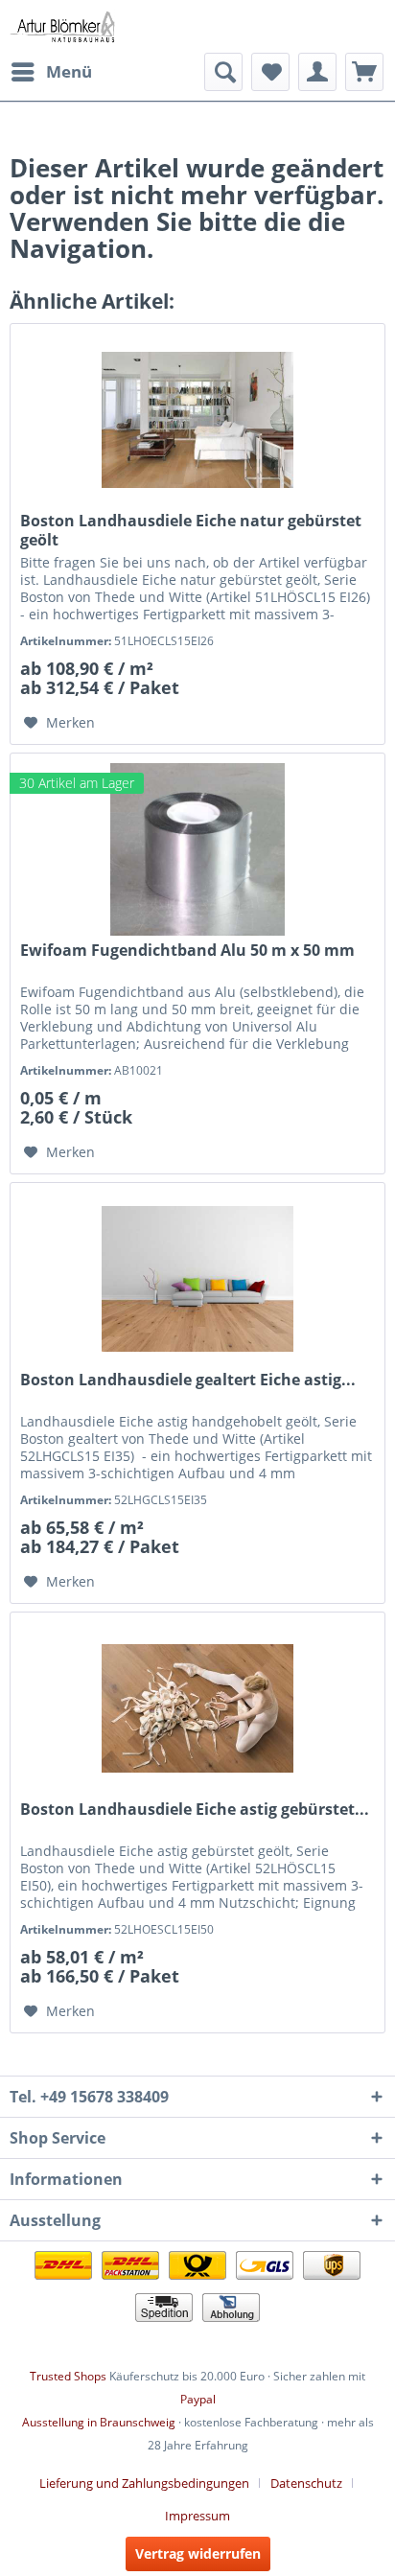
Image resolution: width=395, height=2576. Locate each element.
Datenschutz (306, 2483)
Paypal (198, 2399)
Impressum (197, 2516)
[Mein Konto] (317, 72)
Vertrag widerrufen (198, 2553)
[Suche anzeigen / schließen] (223, 72)
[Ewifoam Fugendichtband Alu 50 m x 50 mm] (197, 849)
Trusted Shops (68, 2376)
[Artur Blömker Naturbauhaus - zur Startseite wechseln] (62, 26)
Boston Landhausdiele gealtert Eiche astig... (188, 1380)
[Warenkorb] (364, 72)
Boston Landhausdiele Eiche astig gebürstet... (195, 1810)
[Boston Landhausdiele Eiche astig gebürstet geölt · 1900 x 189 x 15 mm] (197, 1708)
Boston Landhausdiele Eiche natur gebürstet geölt (191, 530)
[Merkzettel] (270, 72)
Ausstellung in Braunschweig (99, 2422)
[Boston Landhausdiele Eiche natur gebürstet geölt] (197, 420)
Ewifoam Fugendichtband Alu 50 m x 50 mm (187, 951)
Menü (69, 71)
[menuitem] (51, 72)
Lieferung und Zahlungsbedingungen (144, 2483)
